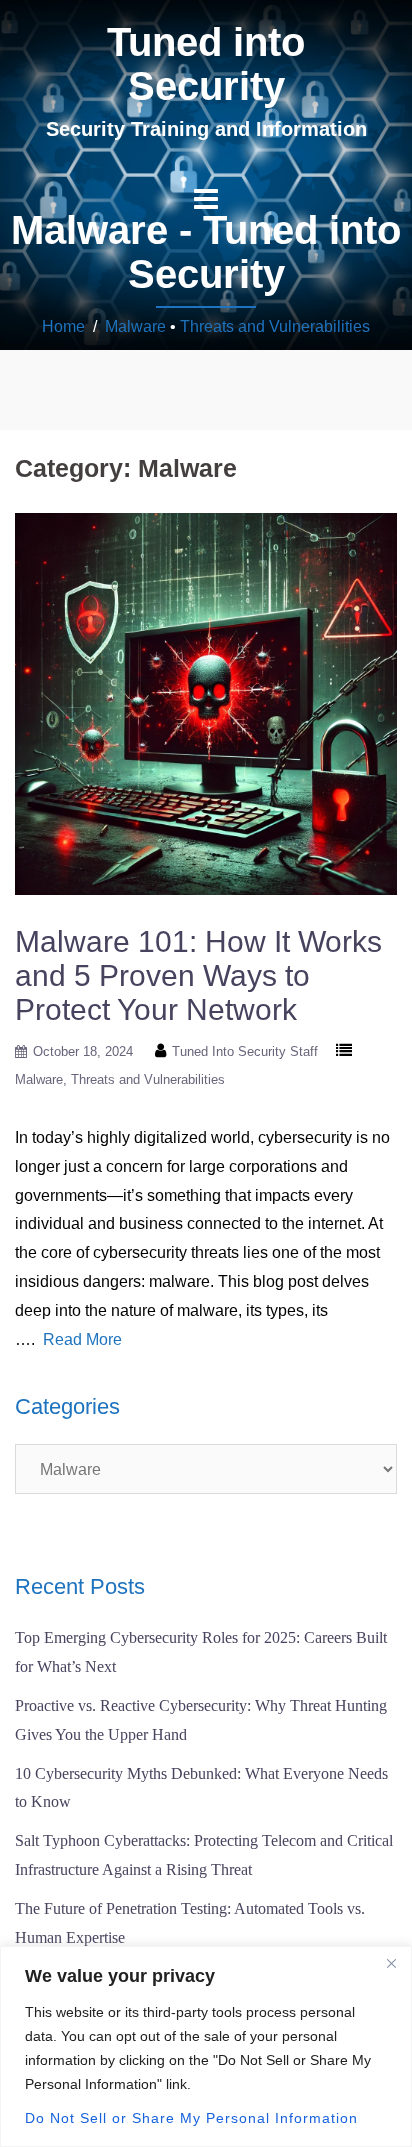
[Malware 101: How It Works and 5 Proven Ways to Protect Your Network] (206, 702)
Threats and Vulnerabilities (275, 326)
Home (63, 326)
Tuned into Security (206, 64)
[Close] (391, 1963)
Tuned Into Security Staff (245, 1051)
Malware (135, 326)
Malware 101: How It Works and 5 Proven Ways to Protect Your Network (198, 975)
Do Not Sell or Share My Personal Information (191, 2118)
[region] (206, 2046)
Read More (82, 1339)
